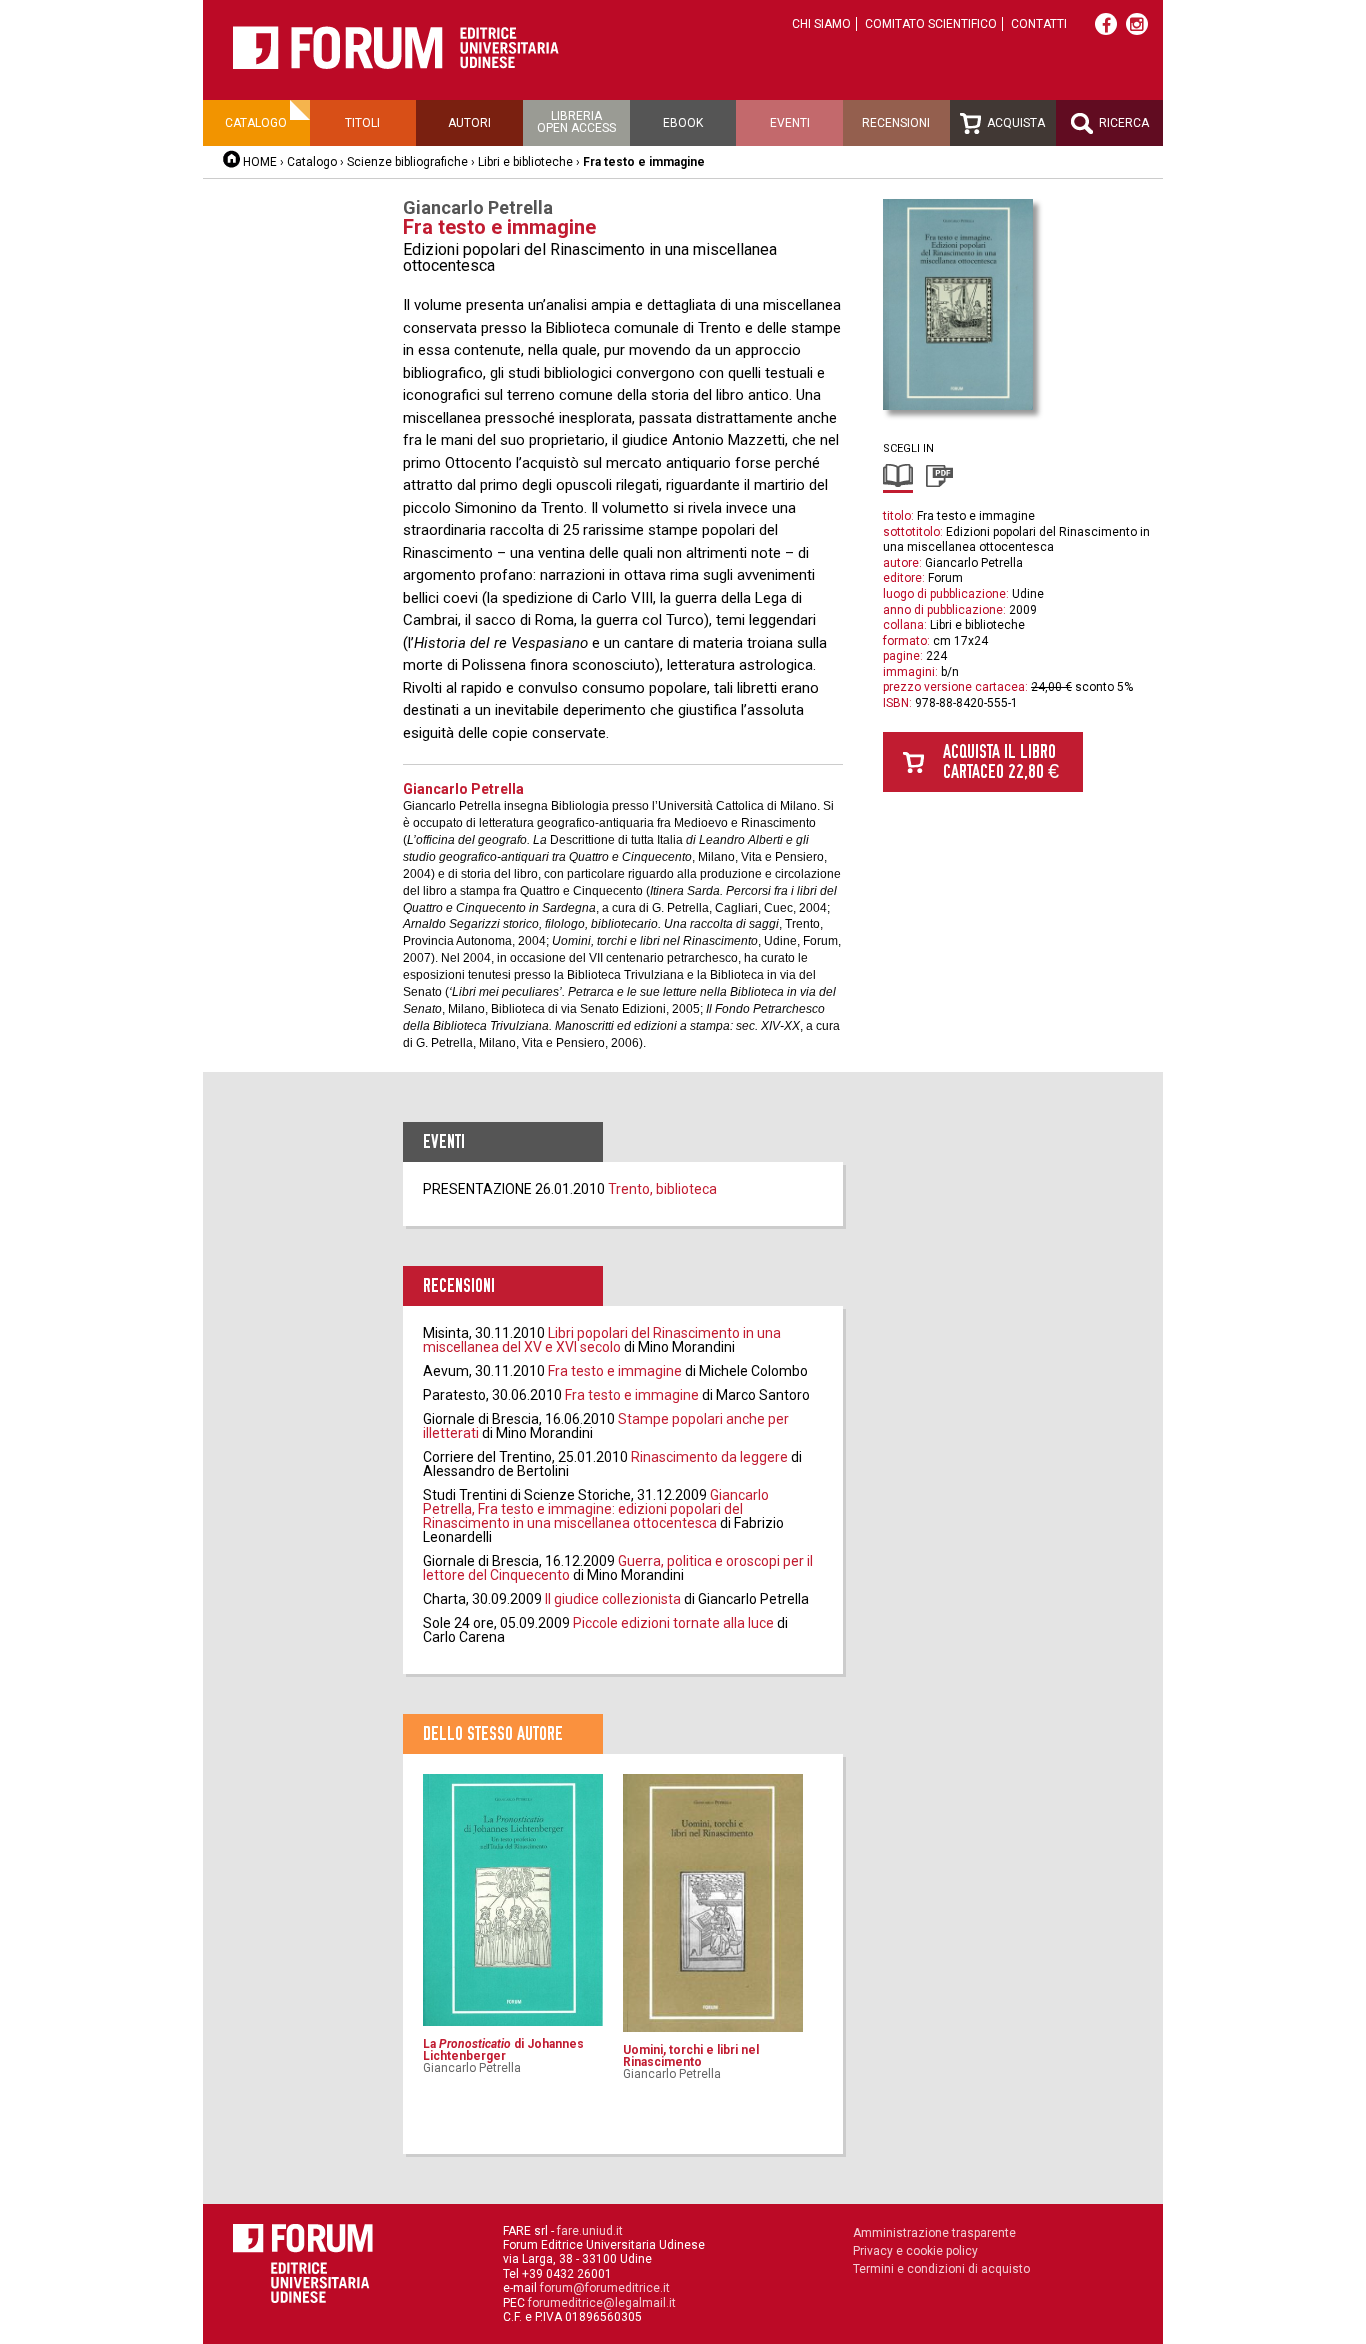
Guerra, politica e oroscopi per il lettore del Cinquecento (618, 1568)
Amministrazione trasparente (934, 2233)
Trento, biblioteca (662, 1189)
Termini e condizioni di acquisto (941, 2269)
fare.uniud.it (590, 2231)
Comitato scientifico (931, 24)
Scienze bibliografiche (407, 162)
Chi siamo (821, 24)
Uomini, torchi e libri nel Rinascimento (691, 2056)
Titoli (362, 123)
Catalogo (256, 123)
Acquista (1014, 123)
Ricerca (1122, 123)
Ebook (683, 123)
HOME (260, 162)
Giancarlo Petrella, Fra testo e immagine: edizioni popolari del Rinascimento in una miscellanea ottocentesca (596, 1509)
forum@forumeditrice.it (605, 2288)
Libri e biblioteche (525, 162)
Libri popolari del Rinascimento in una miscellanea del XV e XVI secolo (602, 1340)
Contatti (1039, 24)
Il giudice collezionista (613, 1599)
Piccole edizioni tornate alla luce (673, 1623)
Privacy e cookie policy (915, 2251)
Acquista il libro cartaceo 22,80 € (1001, 761)
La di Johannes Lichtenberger (503, 2050)
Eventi (790, 123)
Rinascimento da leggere (709, 1457)
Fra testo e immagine (615, 1371)
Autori (469, 123)
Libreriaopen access (576, 122)
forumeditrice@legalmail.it (602, 2303)
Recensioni (896, 123)
